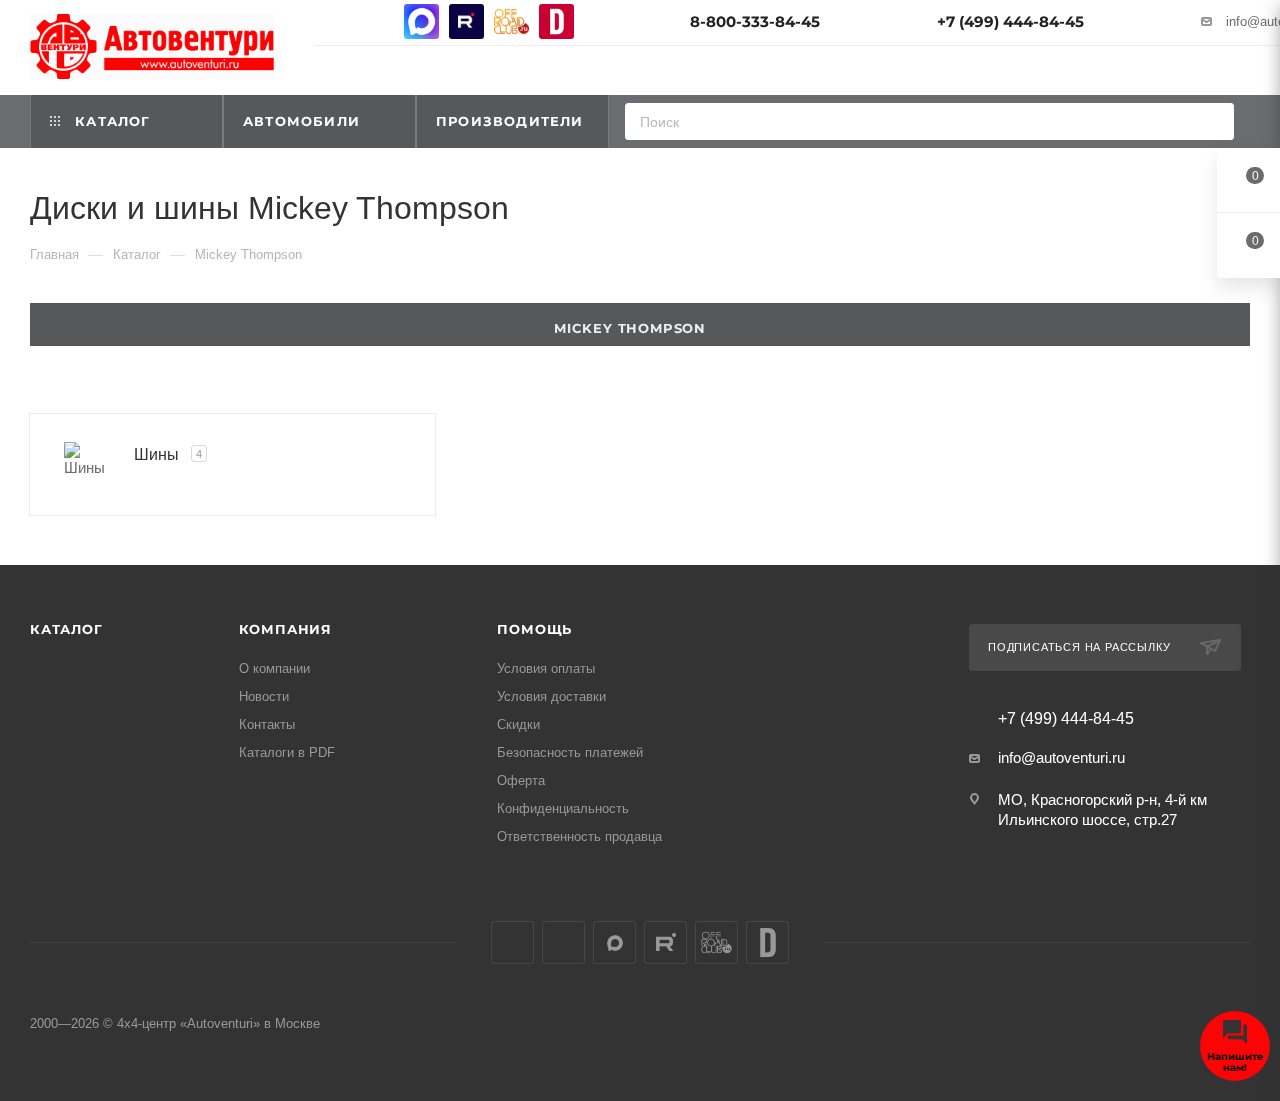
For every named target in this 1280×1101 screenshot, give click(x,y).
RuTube (466, 21)
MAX (421, 21)
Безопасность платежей (570, 752)
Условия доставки (551, 696)
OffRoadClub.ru (511, 21)
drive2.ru (556, 21)
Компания (285, 629)
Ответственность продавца (579, 836)
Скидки (518, 724)
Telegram (376, 21)
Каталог (66, 629)
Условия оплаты (546, 668)
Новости (264, 696)
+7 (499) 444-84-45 (1010, 21)
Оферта (521, 780)
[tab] (640, 324)
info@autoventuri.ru (1061, 757)
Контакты (267, 724)
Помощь (534, 629)
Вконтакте (331, 21)
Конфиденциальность (563, 808)
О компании (274, 668)
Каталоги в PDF (287, 752)
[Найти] (1212, 121)
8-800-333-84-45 (755, 21)
